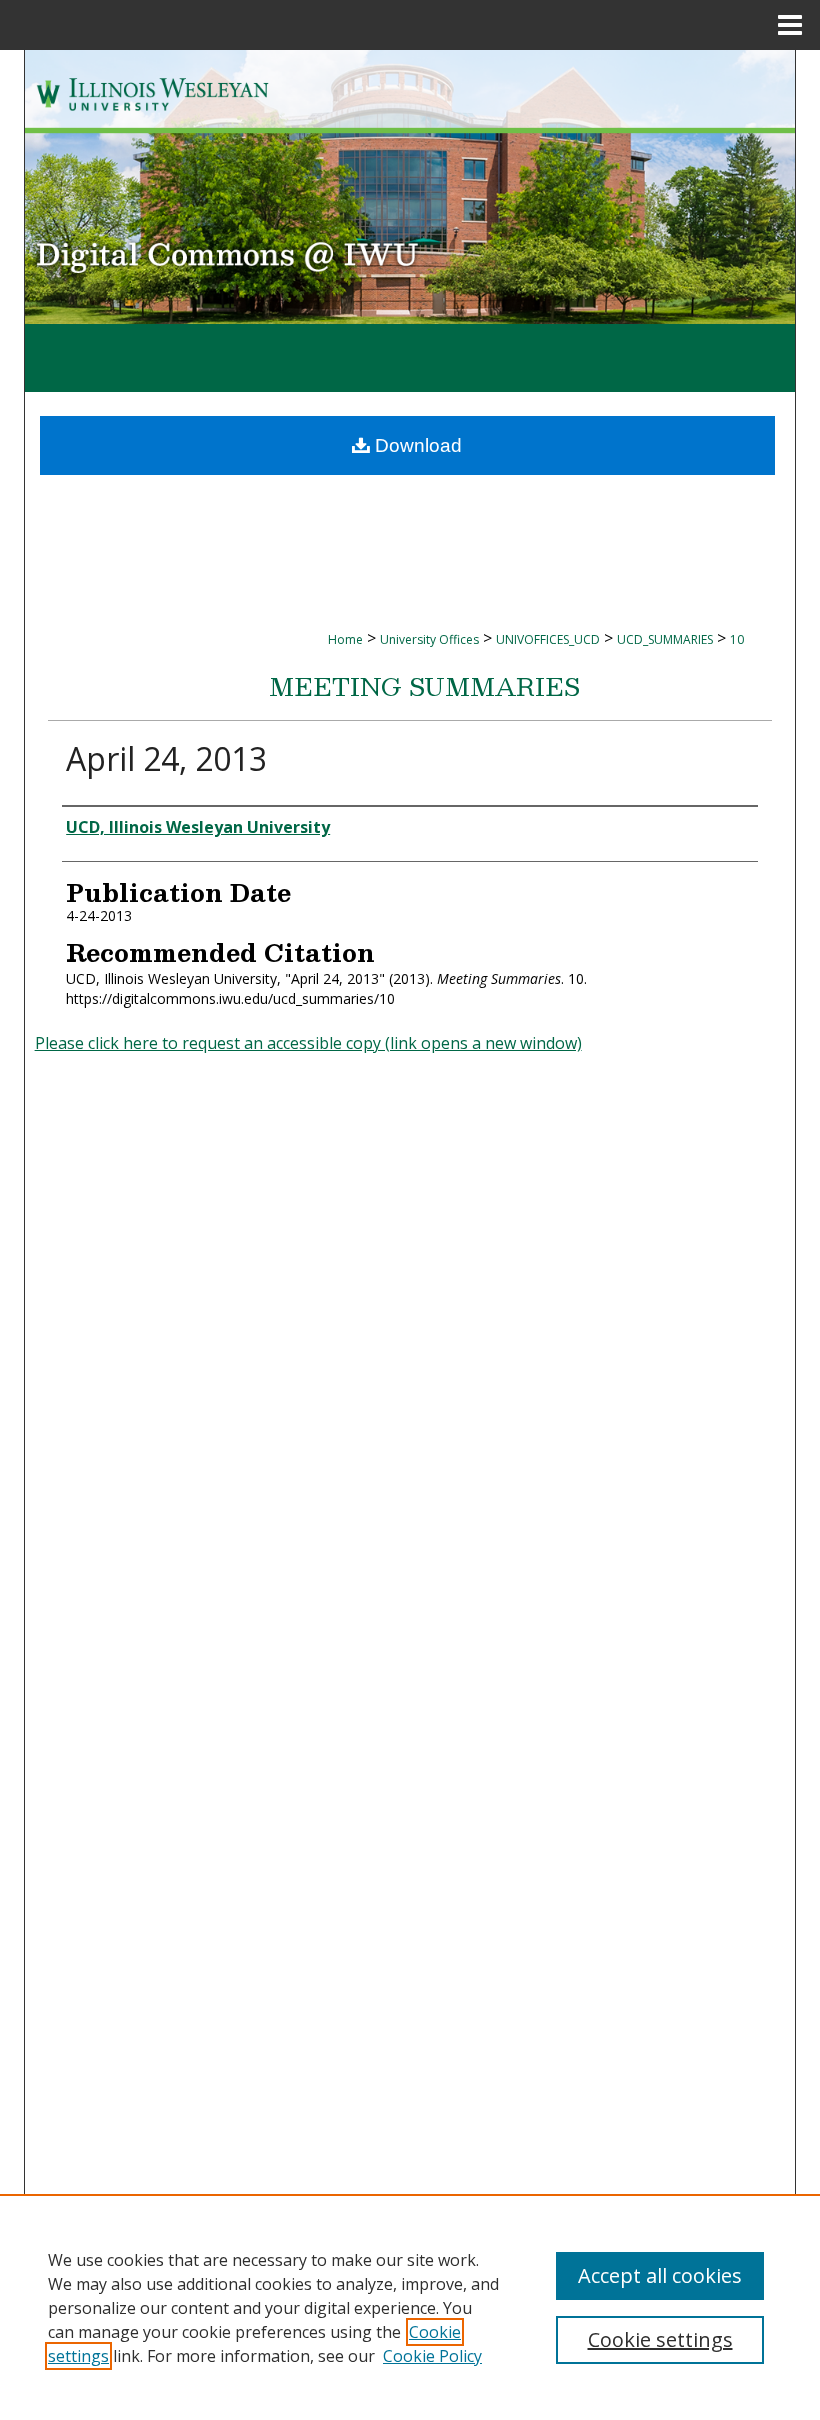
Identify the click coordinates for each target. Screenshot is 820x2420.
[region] (410, 2307)
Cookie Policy (432, 2356)
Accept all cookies (660, 2275)
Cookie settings (660, 2339)
